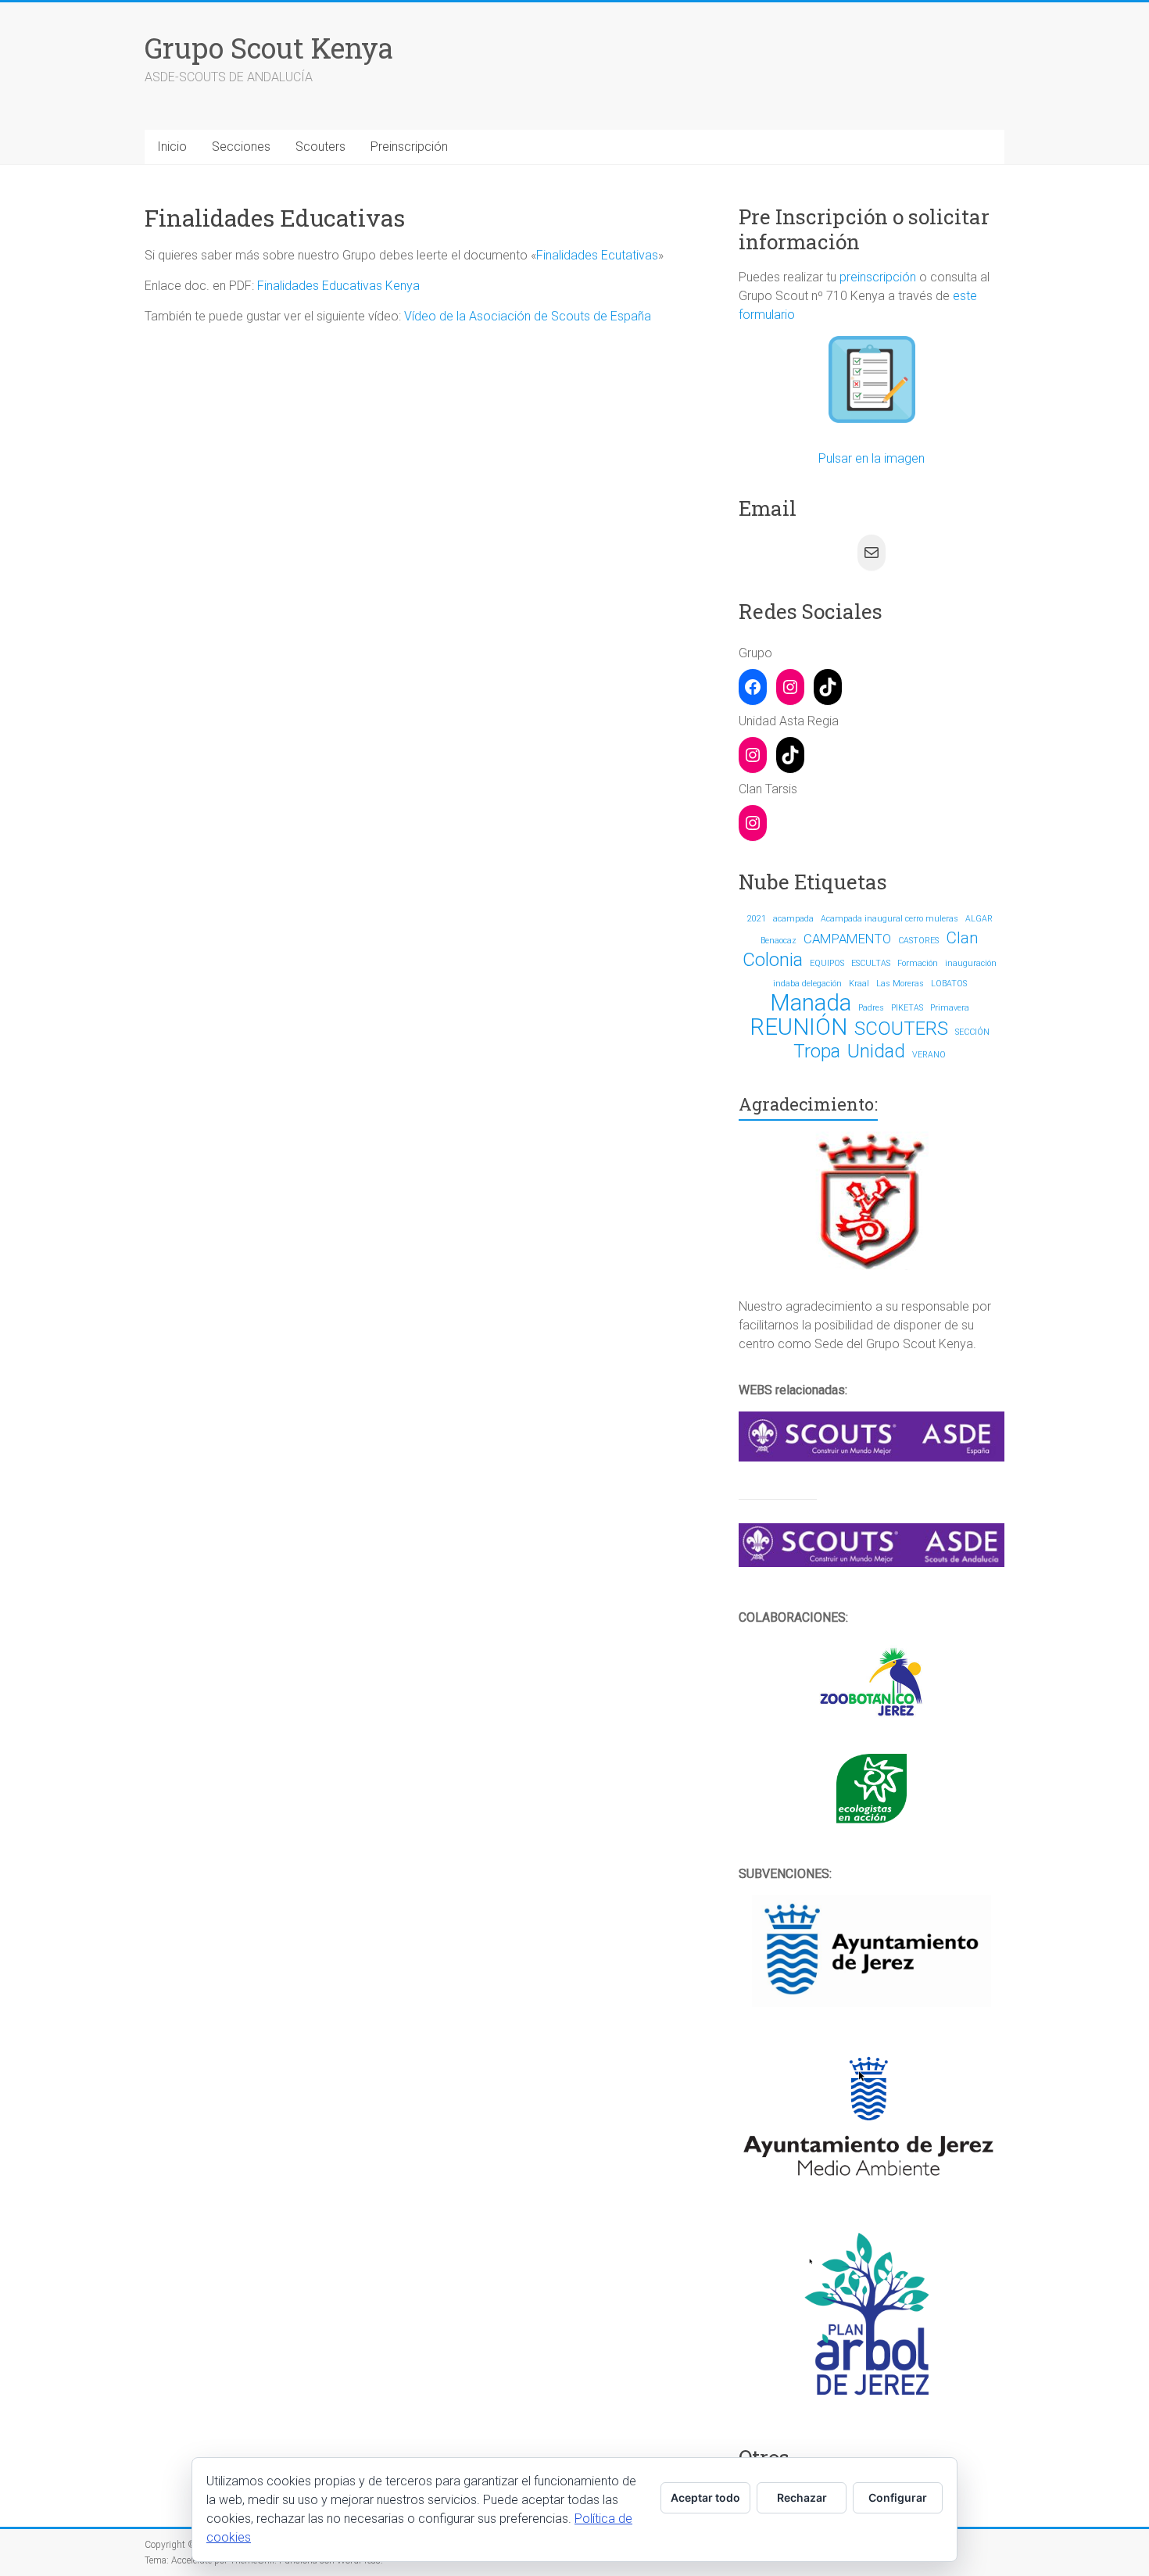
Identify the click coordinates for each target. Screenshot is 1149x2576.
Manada (811, 1003)
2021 (757, 919)
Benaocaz (779, 941)
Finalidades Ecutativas (597, 255)
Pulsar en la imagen (872, 458)
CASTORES (918, 941)
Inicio (172, 147)
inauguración (971, 963)
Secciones (241, 147)
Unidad (876, 1051)
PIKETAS (907, 1008)
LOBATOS (949, 984)
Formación (918, 963)
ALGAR (979, 919)
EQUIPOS (827, 963)
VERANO (929, 1055)
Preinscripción (409, 147)
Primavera (950, 1008)
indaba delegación (807, 984)
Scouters (320, 147)
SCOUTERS (901, 1029)
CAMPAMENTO (847, 939)
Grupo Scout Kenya (269, 48)
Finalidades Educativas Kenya (338, 286)
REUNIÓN (798, 1027)
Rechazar (802, 2497)
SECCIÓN (972, 1032)
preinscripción (878, 277)
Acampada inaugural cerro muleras (889, 919)
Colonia (773, 960)
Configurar (898, 2497)
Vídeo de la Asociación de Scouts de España (528, 316)
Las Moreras (900, 984)
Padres (871, 1008)
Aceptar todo (705, 2497)
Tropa (817, 1051)
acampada (793, 919)
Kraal (859, 984)
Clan (962, 938)
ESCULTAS (871, 963)
